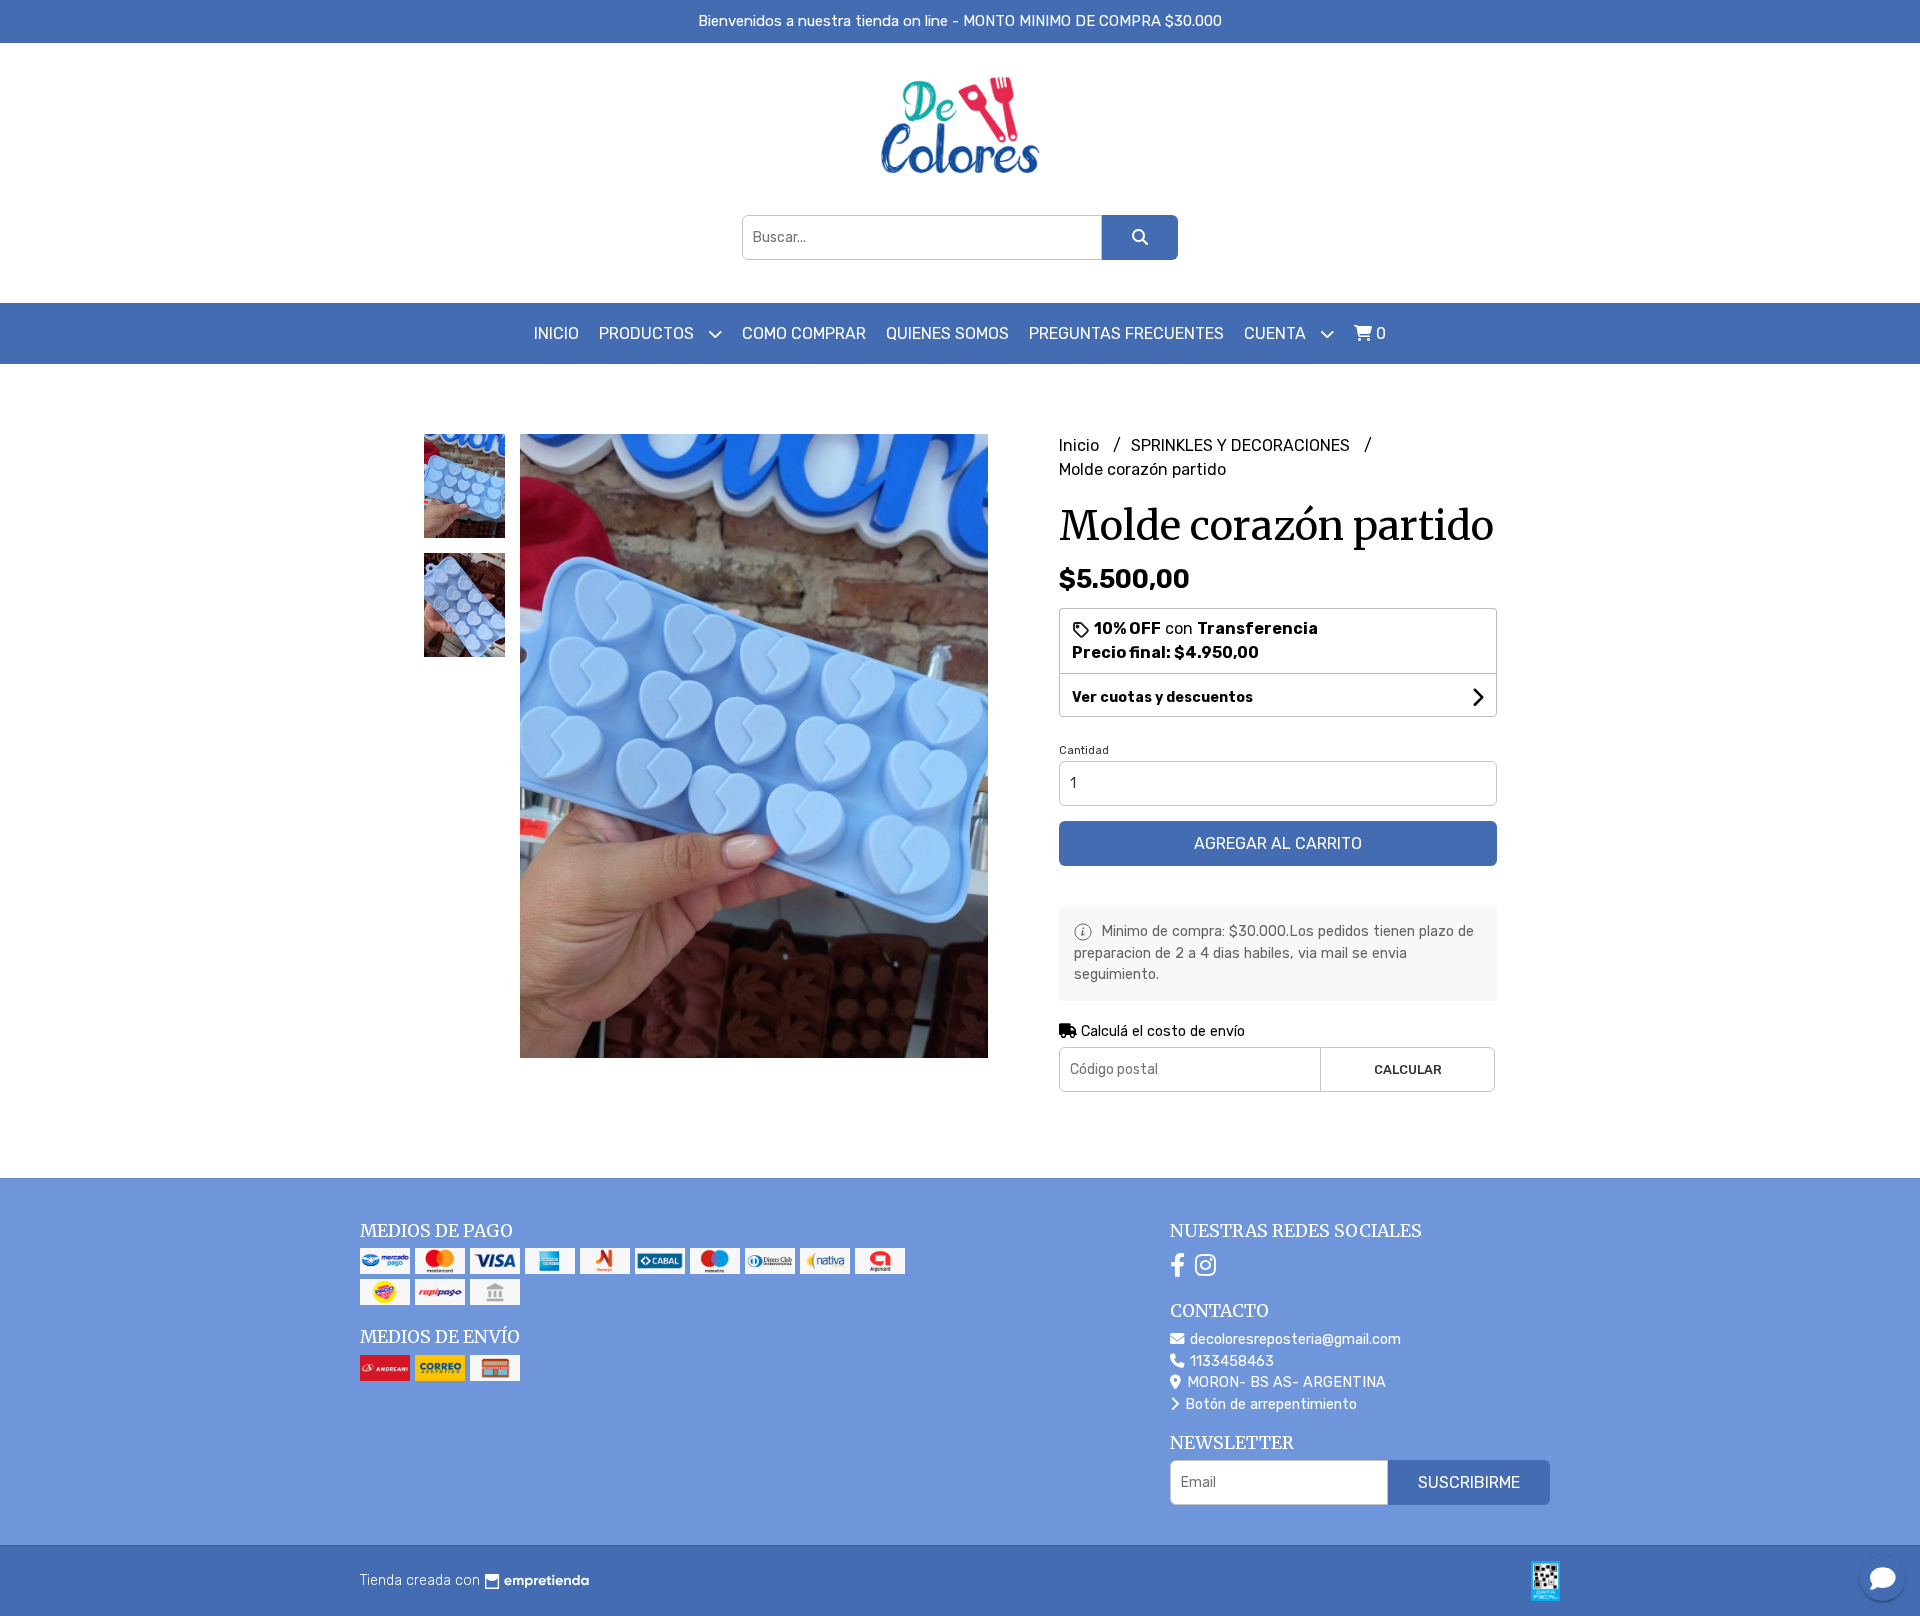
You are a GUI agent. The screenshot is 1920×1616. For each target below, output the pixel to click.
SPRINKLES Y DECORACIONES (1242, 445)
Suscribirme (1469, 1482)
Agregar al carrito (1278, 843)
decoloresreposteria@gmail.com (1293, 1339)
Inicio (556, 333)
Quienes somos (947, 333)
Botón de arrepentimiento (1269, 1404)
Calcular (1408, 1069)
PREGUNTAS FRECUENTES (1126, 333)
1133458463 (1230, 1361)
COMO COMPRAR (804, 333)
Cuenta (1277, 333)
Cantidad (1084, 750)
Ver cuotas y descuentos (1162, 697)
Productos (648, 333)
